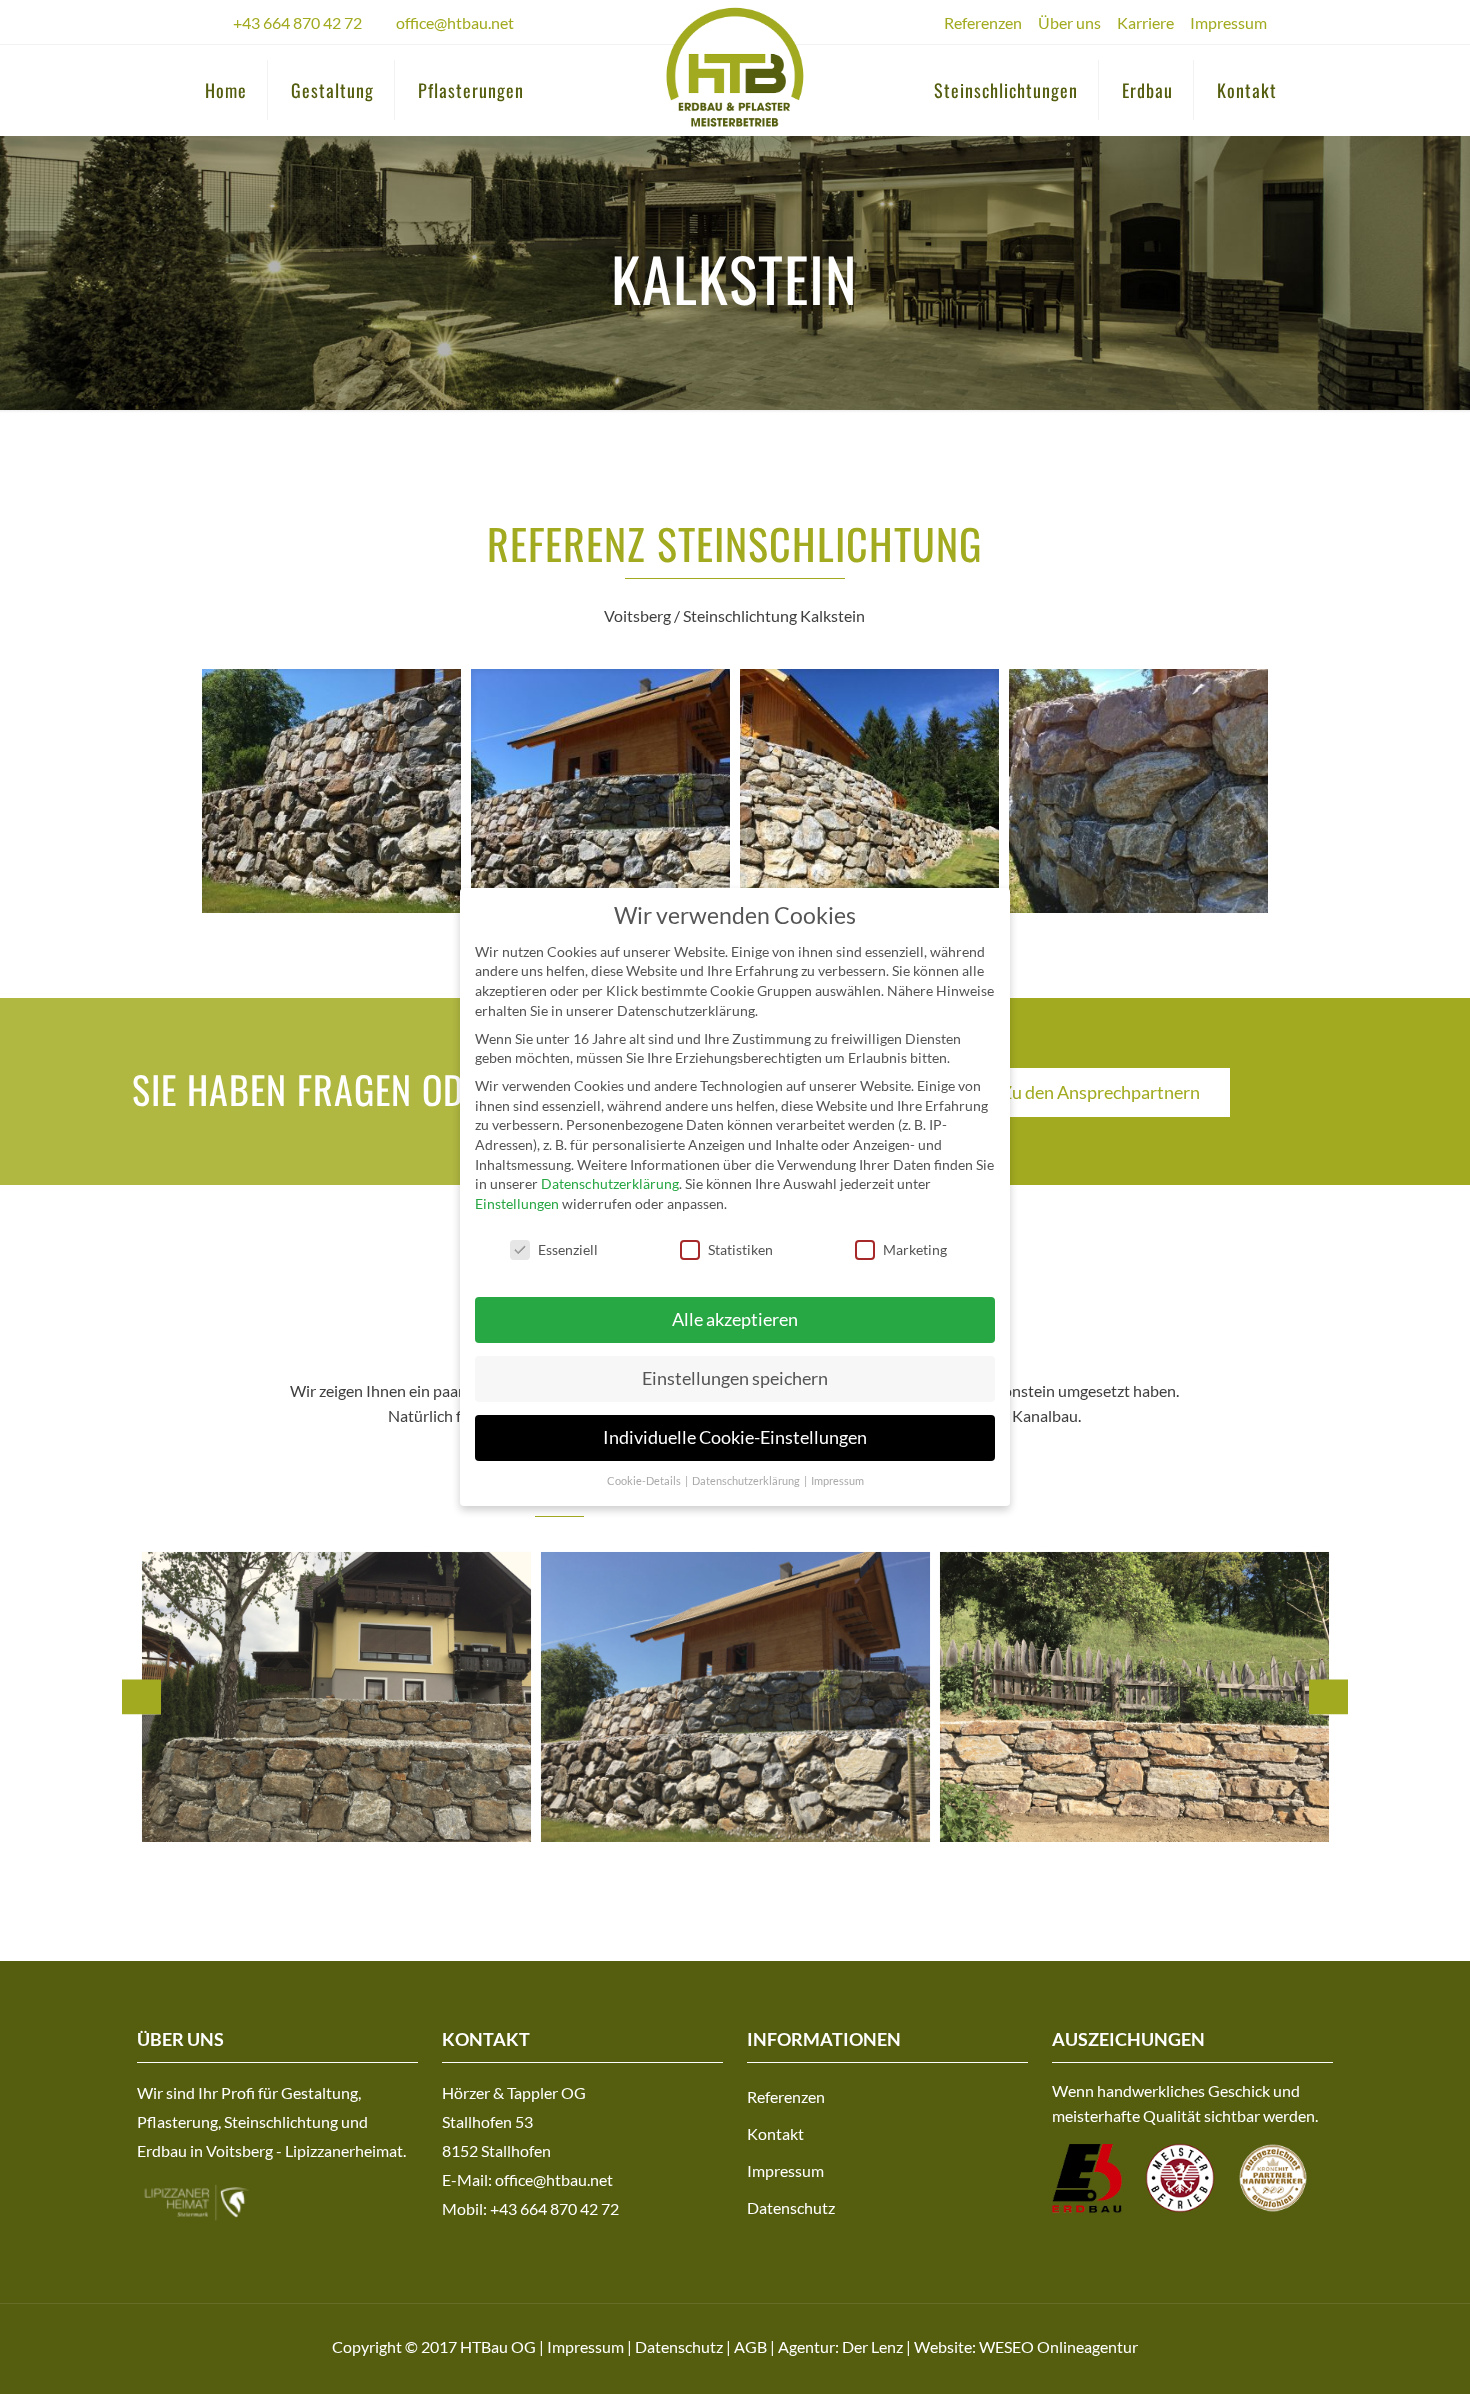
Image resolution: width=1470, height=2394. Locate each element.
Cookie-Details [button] (645, 1481)
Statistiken (740, 1249)
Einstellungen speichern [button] (735, 1378)
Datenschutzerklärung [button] (747, 1481)
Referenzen (983, 22)
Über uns (1069, 22)
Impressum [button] (837, 1481)
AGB (750, 2346)
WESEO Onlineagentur (1058, 2346)
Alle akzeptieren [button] (735, 1319)
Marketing (915, 1249)
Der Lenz (872, 2346)
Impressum (1228, 22)
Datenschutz (791, 2207)
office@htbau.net (455, 22)
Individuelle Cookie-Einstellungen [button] (735, 1437)
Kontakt (775, 2133)
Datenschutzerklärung (610, 1183)
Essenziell (568, 1249)
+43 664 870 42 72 (297, 22)
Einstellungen (517, 1203)
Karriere (1145, 22)
